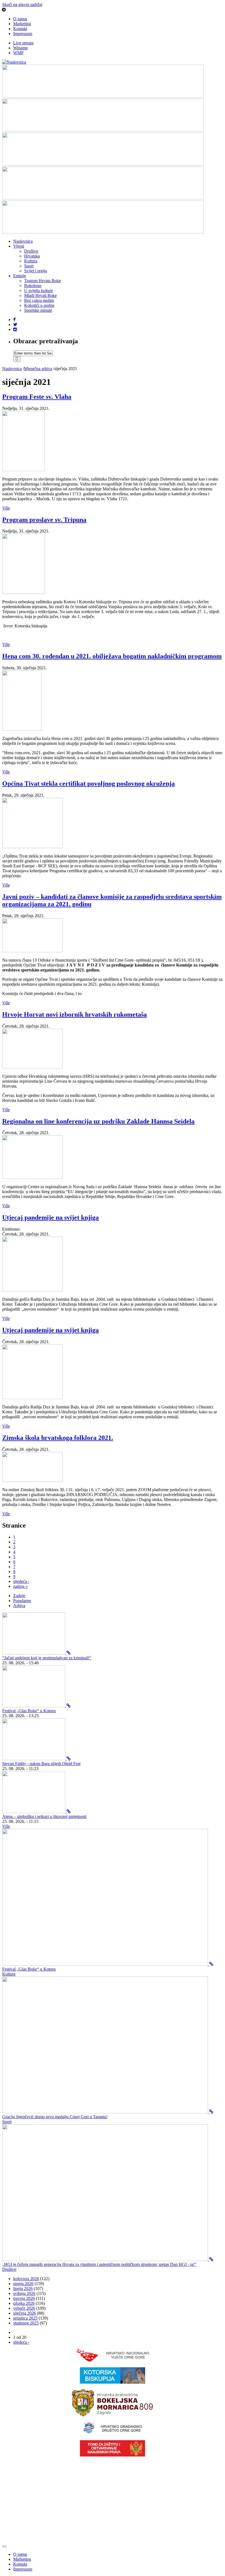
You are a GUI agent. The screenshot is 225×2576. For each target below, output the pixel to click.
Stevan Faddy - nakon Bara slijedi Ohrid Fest (41, 1764)
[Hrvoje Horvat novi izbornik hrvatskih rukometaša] (32, 1067)
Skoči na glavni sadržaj (22, 5)
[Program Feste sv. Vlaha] (23, 470)
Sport (29, 266)
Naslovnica (23, 241)
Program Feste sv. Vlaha (37, 397)
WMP (18, 53)
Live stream (23, 43)
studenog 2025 (26, 2323)
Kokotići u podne (39, 305)
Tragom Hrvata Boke (43, 281)
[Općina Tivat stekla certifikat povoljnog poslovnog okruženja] (32, 847)
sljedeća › (21, 1581)
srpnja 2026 (23, 2284)
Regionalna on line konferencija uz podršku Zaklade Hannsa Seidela (98, 1121)
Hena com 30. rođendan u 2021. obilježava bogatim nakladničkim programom (112, 656)
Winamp (20, 48)
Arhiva (19, 1606)
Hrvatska (32, 256)
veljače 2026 (24, 2308)
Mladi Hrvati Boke (40, 295)
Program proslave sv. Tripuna (44, 520)
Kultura (31, 261)
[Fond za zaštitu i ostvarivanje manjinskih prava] (113, 2455)
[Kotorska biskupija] (113, 2382)
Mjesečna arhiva (38, 369)
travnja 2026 (24, 2298)
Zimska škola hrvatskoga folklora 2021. (58, 1438)
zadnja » (20, 1586)
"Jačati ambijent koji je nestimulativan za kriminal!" (47, 1658)
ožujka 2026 (24, 2303)
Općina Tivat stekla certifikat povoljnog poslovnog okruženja (88, 784)
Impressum (23, 34)
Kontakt (20, 29)
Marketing (22, 24)
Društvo (31, 251)
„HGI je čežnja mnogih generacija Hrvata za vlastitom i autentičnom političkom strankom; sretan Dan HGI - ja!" (99, 2264)
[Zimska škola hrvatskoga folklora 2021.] (32, 1480)
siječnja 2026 (25, 2313)
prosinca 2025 (25, 2318)
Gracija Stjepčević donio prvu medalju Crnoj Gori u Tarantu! (55, 2117)
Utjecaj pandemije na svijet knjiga (50, 1217)
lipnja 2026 (23, 2288)
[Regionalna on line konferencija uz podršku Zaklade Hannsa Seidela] (32, 1177)
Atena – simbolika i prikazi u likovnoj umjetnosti (44, 1816)
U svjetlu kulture (39, 291)
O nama (20, 19)
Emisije (20, 276)
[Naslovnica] (14, 62)
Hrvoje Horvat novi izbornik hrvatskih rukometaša (74, 1014)
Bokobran (33, 286)
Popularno (22, 1601)
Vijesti (19, 246)
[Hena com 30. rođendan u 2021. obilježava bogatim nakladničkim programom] (22, 729)
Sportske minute (38, 310)
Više (6, 508)
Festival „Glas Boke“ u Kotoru (29, 1711)
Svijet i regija (36, 271)
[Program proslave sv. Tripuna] (24, 592)
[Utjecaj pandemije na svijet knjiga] (32, 1290)
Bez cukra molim (39, 300)
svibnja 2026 (24, 2293)
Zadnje (19, 1596)
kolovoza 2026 (26, 2279)
